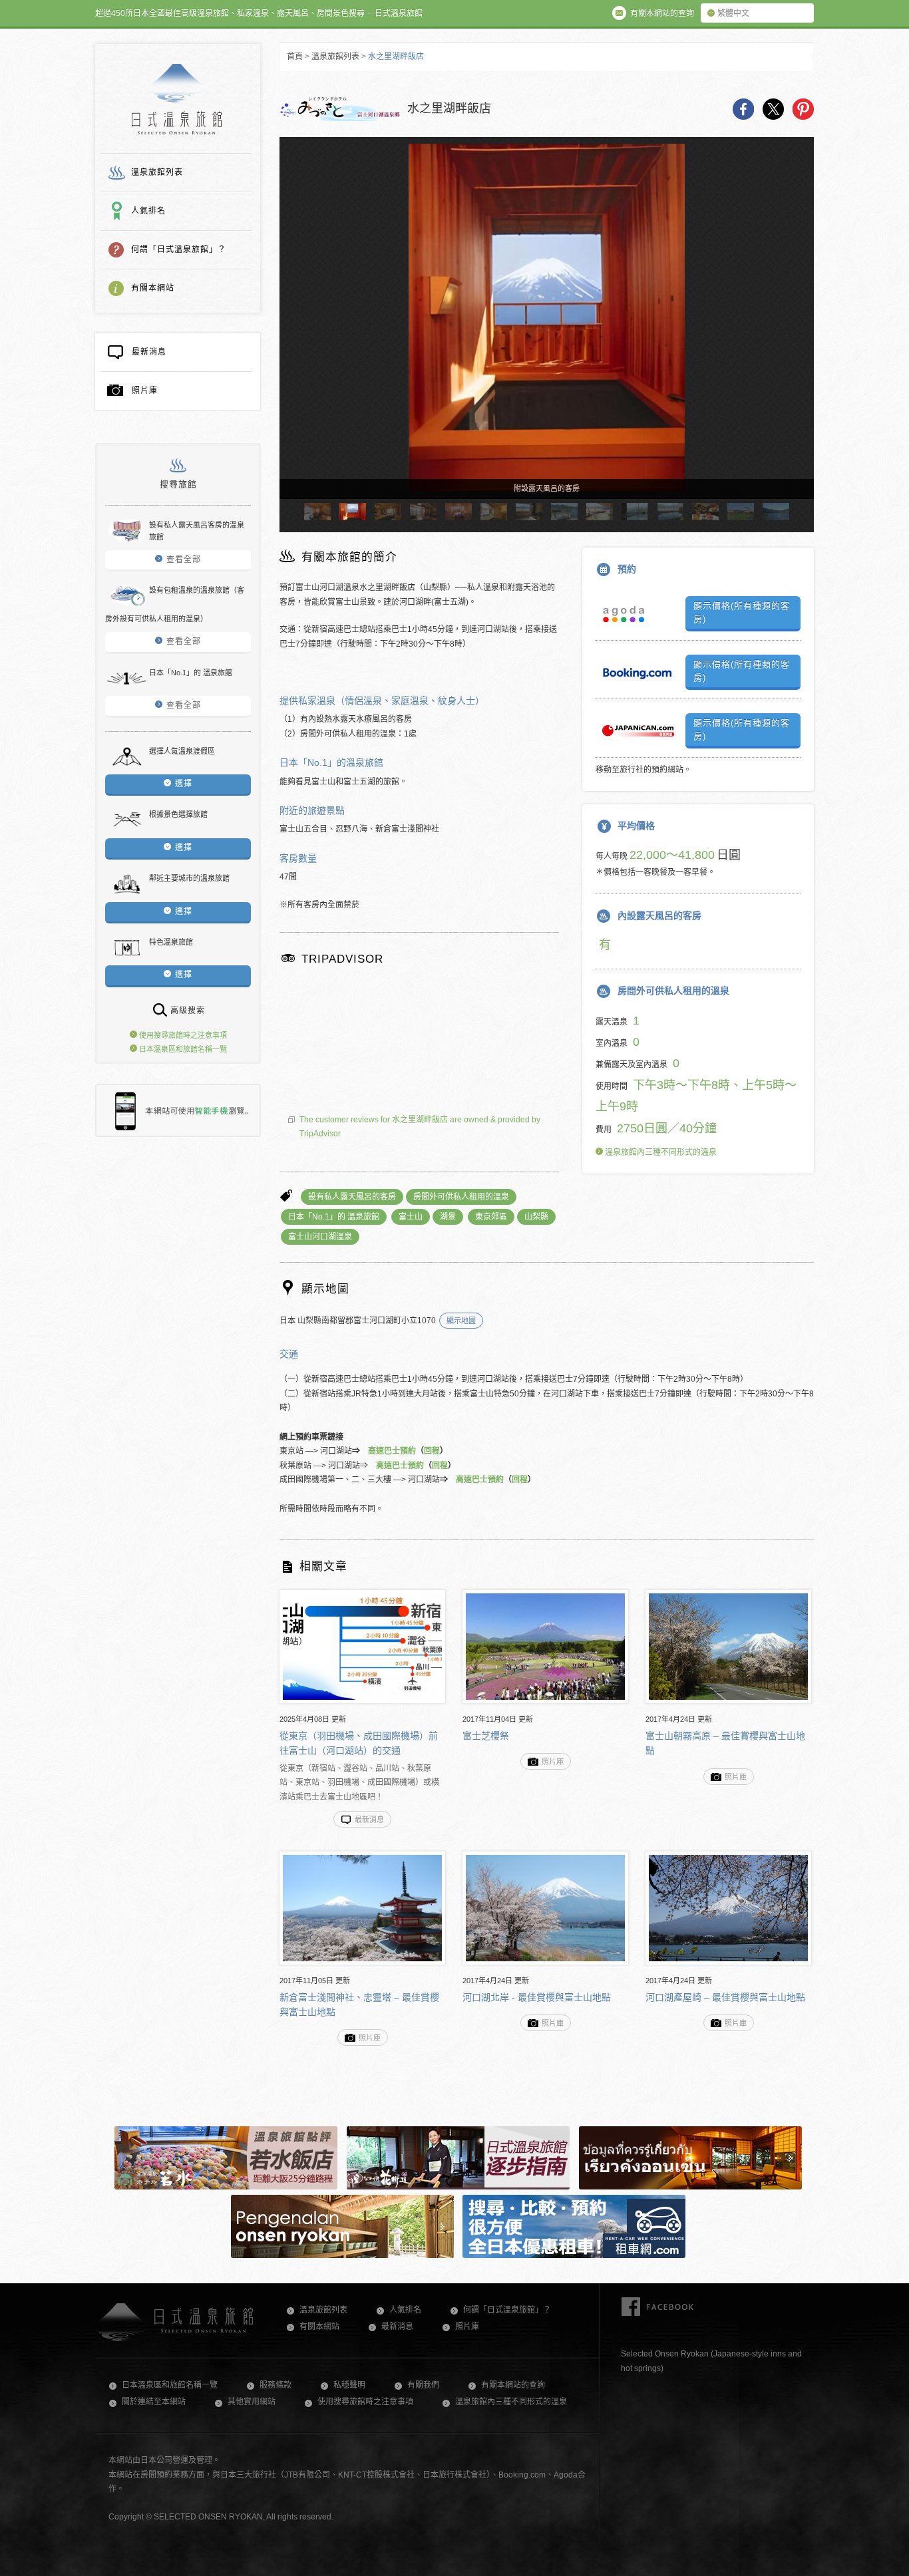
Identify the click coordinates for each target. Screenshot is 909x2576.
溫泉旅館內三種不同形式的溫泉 (660, 1152)
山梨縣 (536, 1217)
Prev (295, 330)
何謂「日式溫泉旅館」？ (179, 249)
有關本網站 (153, 288)
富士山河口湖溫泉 (320, 1237)
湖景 (448, 1217)
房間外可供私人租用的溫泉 (461, 1197)
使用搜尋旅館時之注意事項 (182, 1035)
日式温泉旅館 (177, 99)
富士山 (411, 1217)
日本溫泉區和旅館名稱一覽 (182, 1049)
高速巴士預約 (392, 1451)
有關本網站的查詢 (513, 2385)
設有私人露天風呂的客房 (352, 1197)
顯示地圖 (461, 1321)
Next (798, 330)
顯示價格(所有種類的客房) (742, 612)
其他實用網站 (252, 2402)
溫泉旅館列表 (157, 172)
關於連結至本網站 (154, 2402)
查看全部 (184, 560)
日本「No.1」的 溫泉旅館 (334, 1217)
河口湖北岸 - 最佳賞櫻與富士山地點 (537, 1997)
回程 (432, 1451)
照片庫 (145, 391)
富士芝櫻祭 (486, 1736)
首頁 (295, 57)
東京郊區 (491, 1217)
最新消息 (149, 352)
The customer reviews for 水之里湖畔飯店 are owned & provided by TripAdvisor (420, 1127)
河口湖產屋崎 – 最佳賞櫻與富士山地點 (725, 1997)
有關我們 (423, 2385)
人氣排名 (148, 211)
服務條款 (275, 2385)
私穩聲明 (349, 2385)
